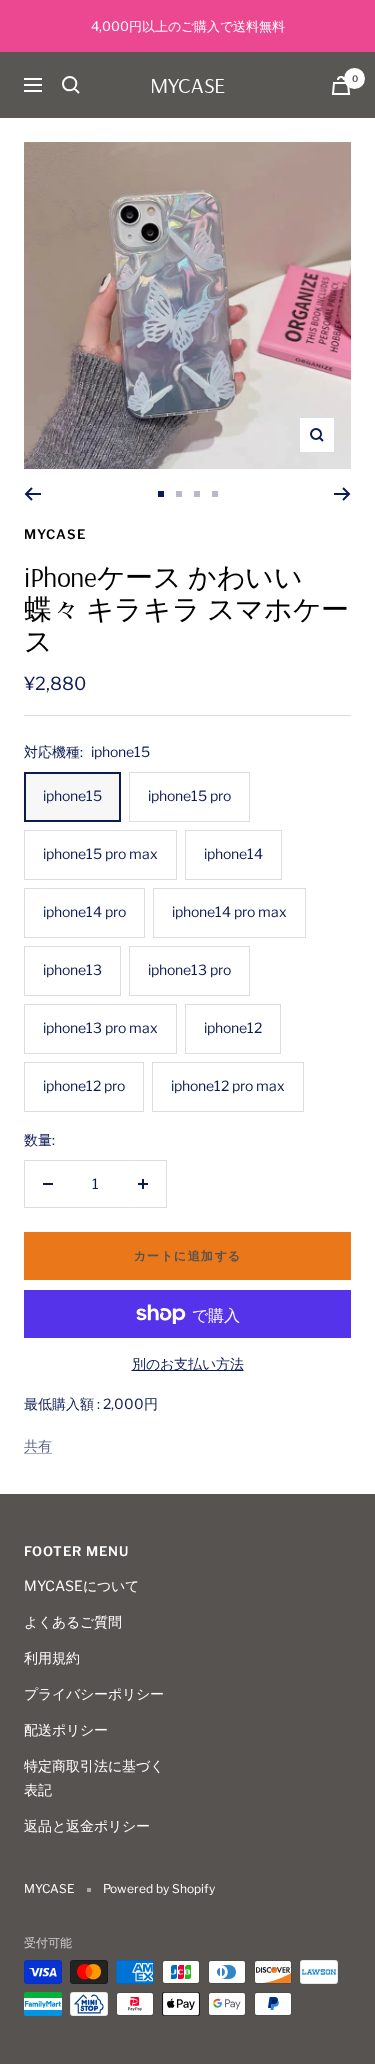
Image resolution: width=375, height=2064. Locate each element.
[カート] (341, 85)
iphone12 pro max (228, 1085)
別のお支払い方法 (188, 1363)
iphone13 (72, 969)
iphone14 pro (84, 911)
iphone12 (233, 1027)
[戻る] (32, 494)
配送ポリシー (66, 1729)
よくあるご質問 (73, 1621)
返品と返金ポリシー (87, 1825)
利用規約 (52, 1657)
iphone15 (72, 795)
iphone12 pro (84, 1085)
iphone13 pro (189, 969)
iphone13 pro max (100, 1027)
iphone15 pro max (100, 853)
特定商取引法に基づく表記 (94, 1777)
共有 (38, 1445)
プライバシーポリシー (94, 1693)
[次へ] (342, 494)
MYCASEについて (81, 1585)
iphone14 (233, 853)
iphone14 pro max (229, 911)
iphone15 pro (189, 795)
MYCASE (55, 534)
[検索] (71, 85)
